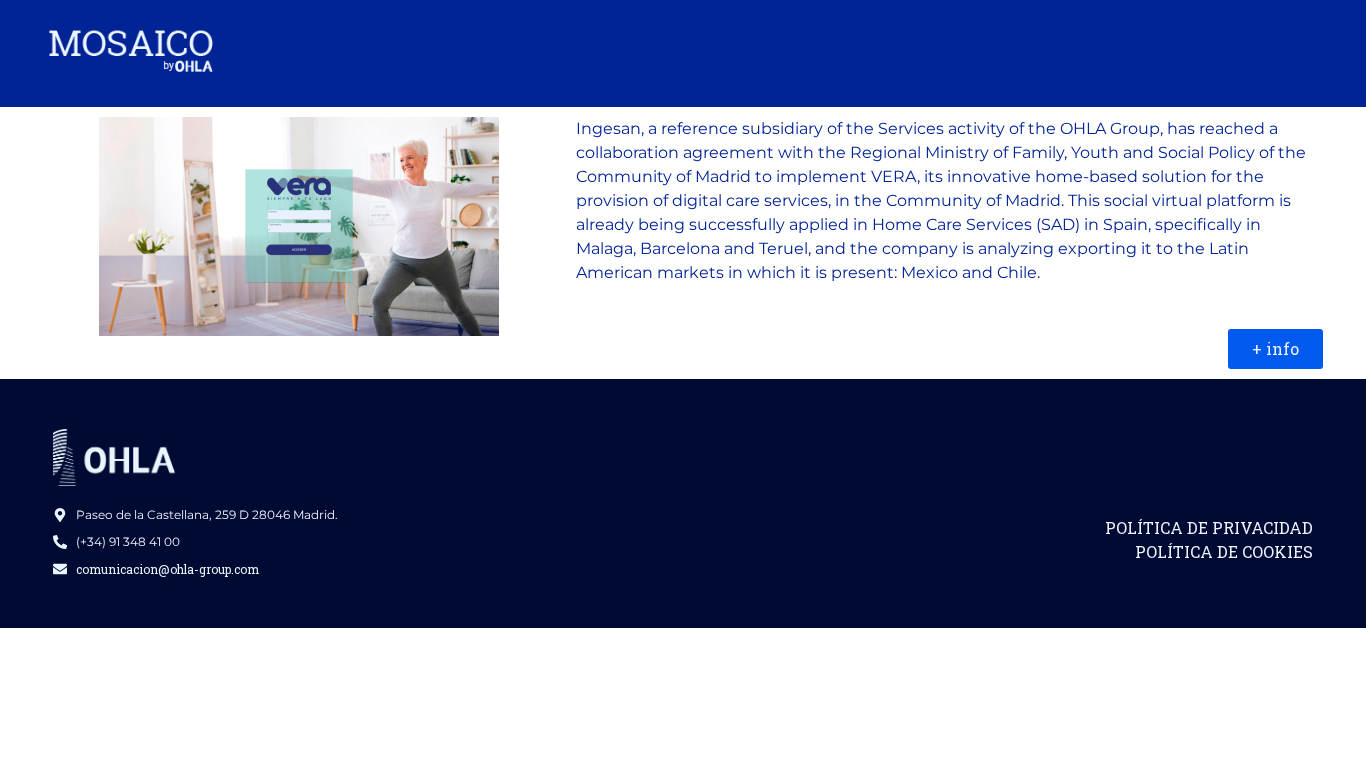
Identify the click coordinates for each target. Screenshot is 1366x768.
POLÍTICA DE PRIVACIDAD (1209, 527)
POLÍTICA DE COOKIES (1224, 551)
